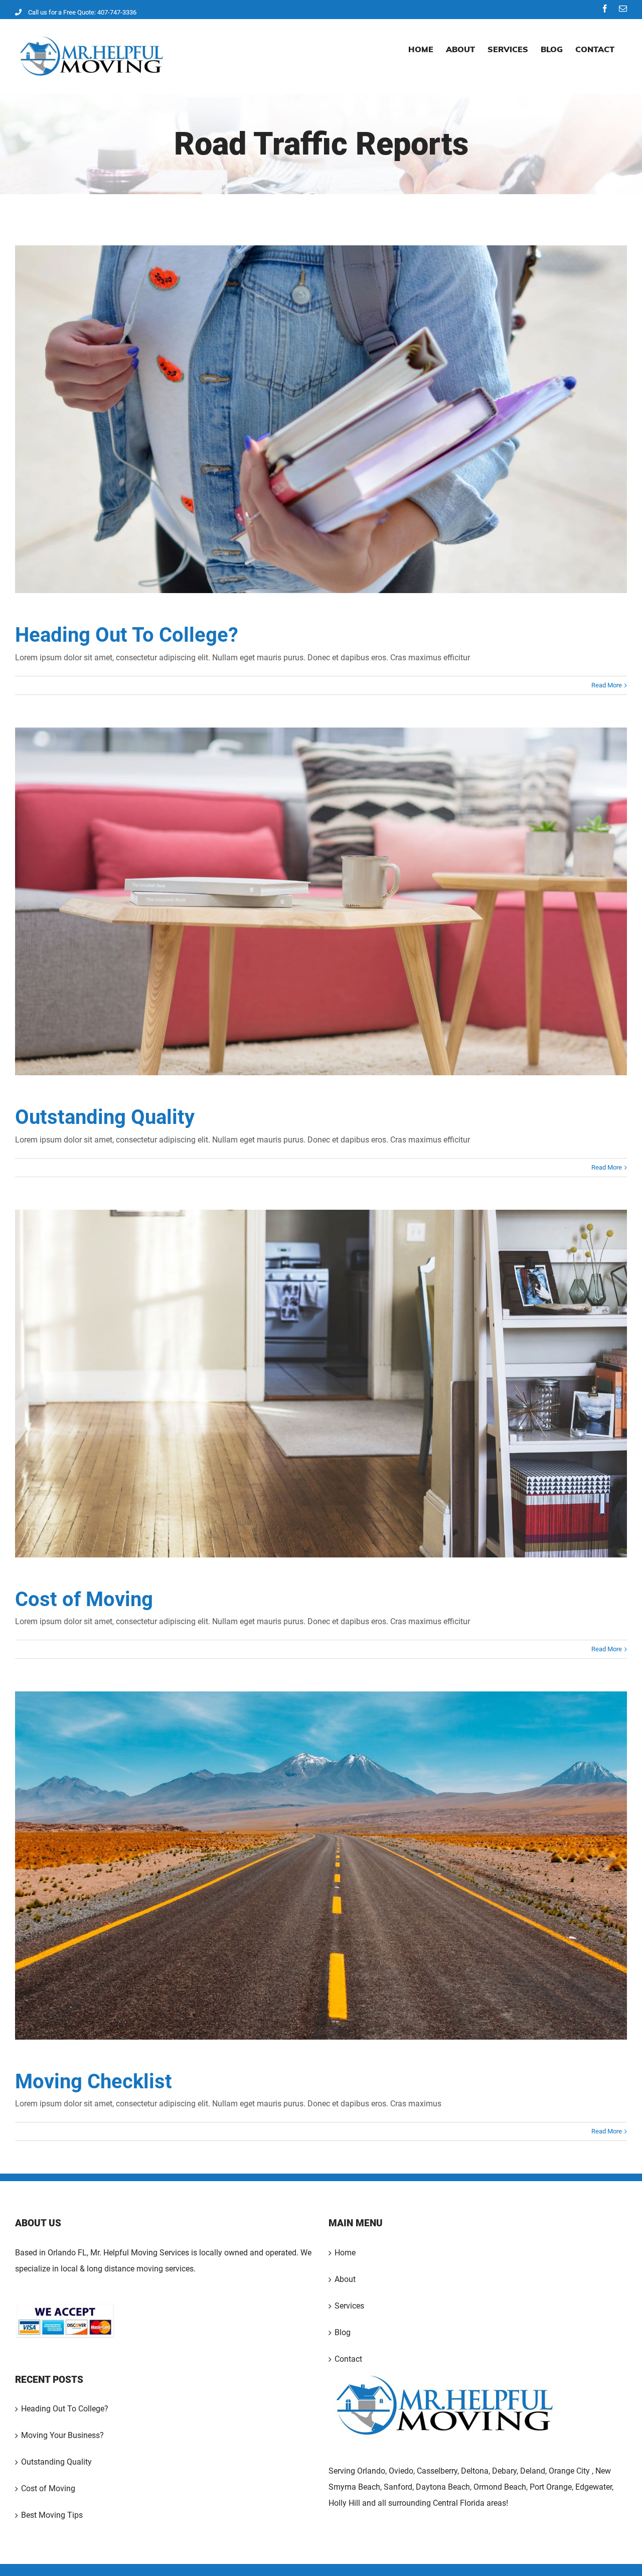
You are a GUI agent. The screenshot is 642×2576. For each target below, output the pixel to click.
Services (349, 2306)
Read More (607, 685)
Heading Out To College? (322, 419)
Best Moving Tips (52, 2515)
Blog (343, 2332)
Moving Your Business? (62, 2435)
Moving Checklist (322, 1866)
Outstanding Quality (322, 902)
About (345, 2279)
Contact (348, 2359)
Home (345, 2253)
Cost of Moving (322, 1384)
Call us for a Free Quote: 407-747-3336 (82, 12)
